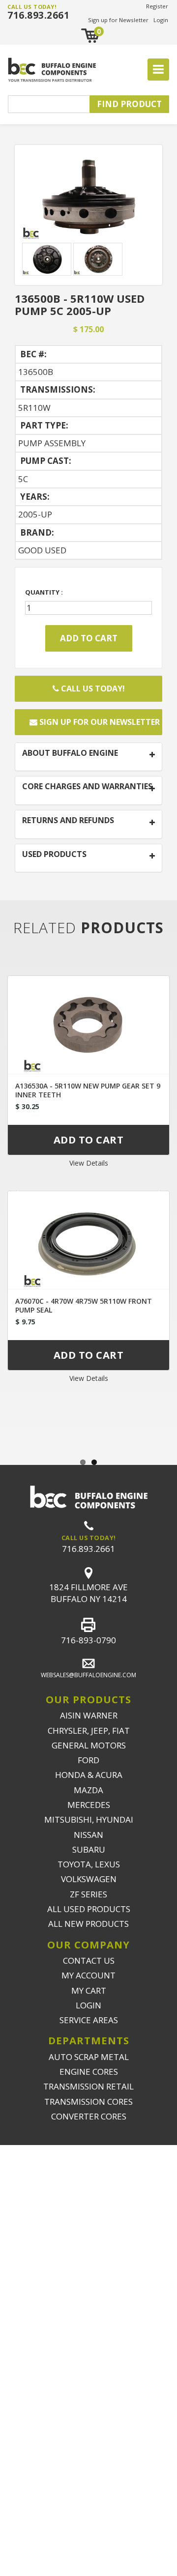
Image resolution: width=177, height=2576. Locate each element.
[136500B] (88, 195)
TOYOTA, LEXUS (89, 1864)
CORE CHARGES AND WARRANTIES (87, 787)
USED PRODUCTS (54, 855)
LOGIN (88, 2005)
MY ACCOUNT (88, 1975)
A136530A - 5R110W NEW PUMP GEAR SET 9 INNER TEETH (88, 1090)
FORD (88, 1760)
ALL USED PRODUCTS (89, 1909)
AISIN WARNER (89, 1715)
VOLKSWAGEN (89, 1879)
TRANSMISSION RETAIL (88, 2086)
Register (157, 6)
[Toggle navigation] (158, 70)
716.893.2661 (38, 15)
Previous (15, 1199)
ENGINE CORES (89, 2072)
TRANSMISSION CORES (88, 2102)
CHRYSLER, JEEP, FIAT (89, 1731)
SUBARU (89, 1849)
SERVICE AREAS (89, 2020)
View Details (89, 1163)
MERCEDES (89, 1805)
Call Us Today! (92, 688)
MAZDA (88, 1790)
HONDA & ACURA (89, 1775)
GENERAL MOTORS (89, 1745)
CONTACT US (89, 1961)
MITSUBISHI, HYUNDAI (89, 1819)
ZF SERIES (88, 1894)
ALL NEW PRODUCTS (88, 1924)
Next (162, 1199)
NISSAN (88, 1835)
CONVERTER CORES (89, 2116)
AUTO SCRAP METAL (89, 2057)
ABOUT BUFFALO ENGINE (70, 753)
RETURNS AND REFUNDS (68, 821)
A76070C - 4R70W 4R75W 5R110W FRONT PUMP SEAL (84, 1305)
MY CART (89, 1990)
